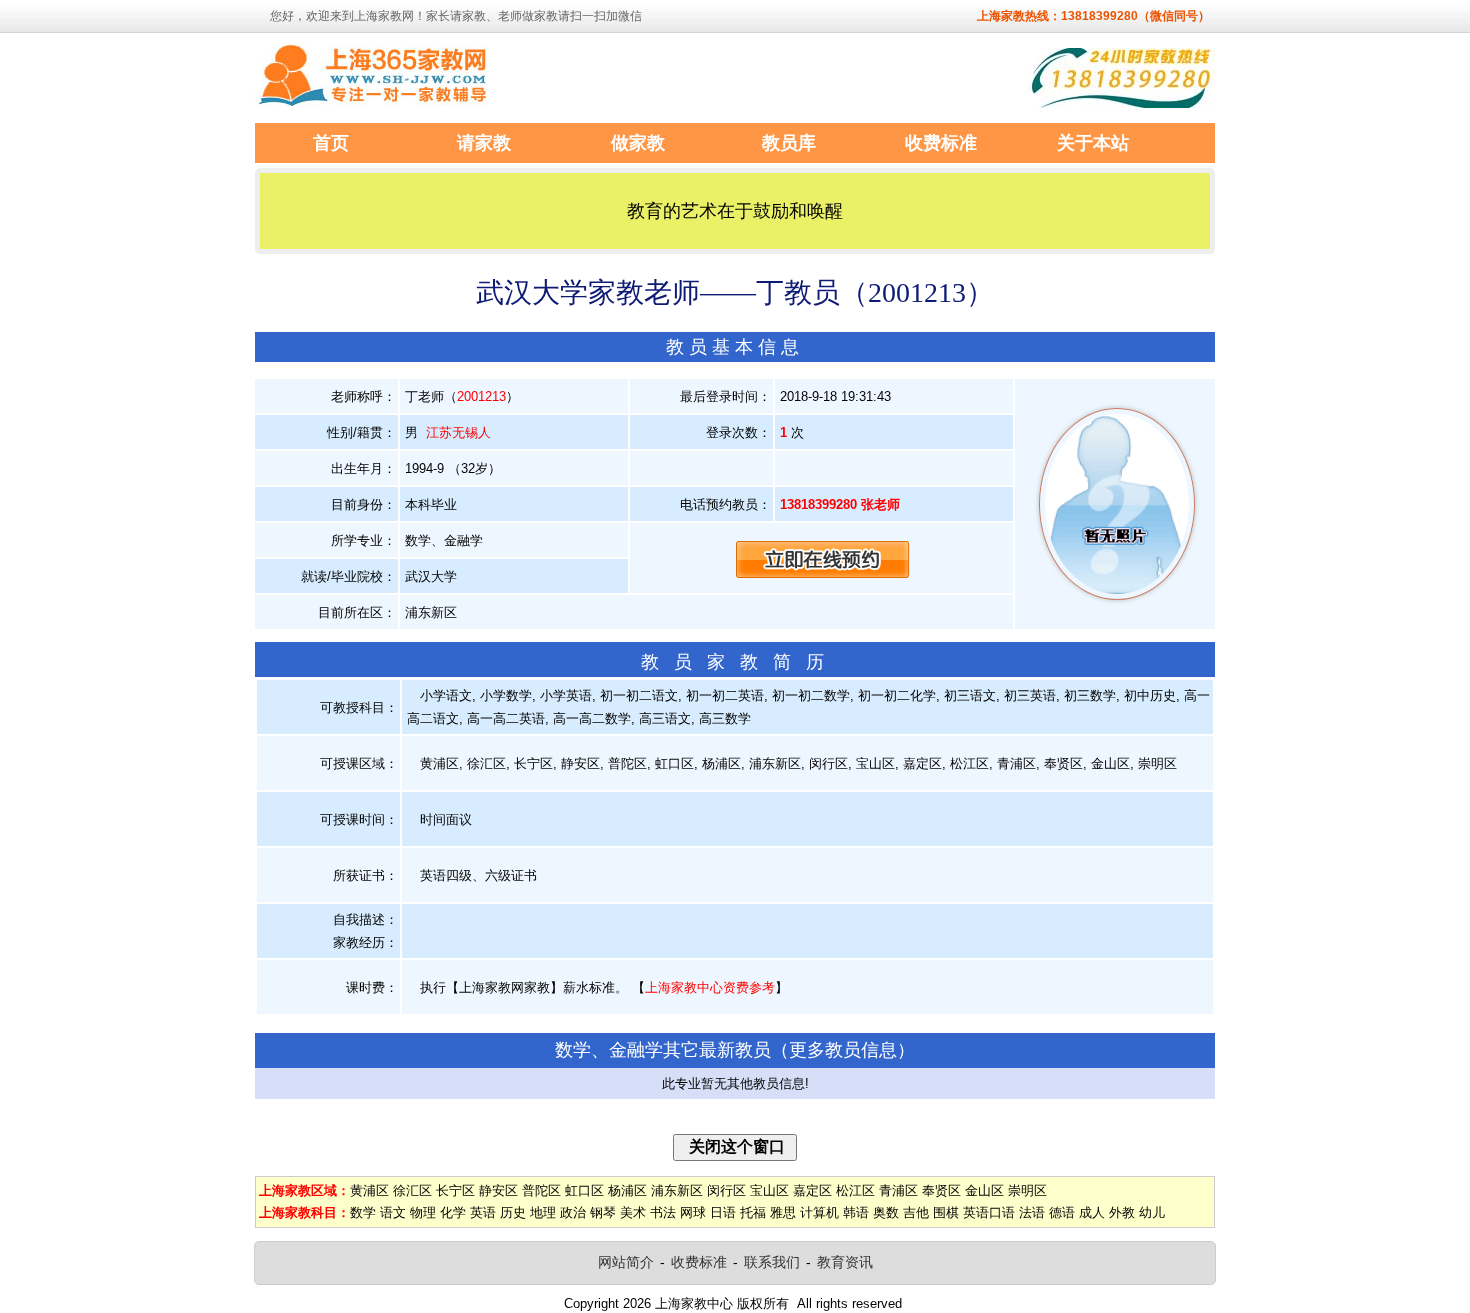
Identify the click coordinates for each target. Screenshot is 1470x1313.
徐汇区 (412, 1190)
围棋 (946, 1212)
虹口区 (584, 1190)
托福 (753, 1212)
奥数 (886, 1212)
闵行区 (726, 1190)
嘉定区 (812, 1190)
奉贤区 (941, 1190)
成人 (1092, 1212)
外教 (1122, 1212)
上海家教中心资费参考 (710, 987)
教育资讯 (845, 1262)
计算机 (819, 1212)
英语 (483, 1212)
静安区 (498, 1190)
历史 (513, 1212)
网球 (693, 1212)
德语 (1062, 1212)
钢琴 (603, 1212)
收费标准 (699, 1262)
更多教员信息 (843, 1050)
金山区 (984, 1190)
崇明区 (1027, 1190)
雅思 (783, 1212)
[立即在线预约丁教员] (823, 558)
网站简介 (626, 1262)
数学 (363, 1212)
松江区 (855, 1190)
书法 (663, 1212)
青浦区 (898, 1190)
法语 (1032, 1212)
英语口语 (989, 1212)
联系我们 (772, 1262)
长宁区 (455, 1190)
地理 (543, 1212)
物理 (423, 1212)
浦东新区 (677, 1190)
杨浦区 (627, 1190)
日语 (723, 1212)
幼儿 (1152, 1212)
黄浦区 (369, 1190)
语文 (393, 1212)
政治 (573, 1212)
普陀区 (541, 1190)
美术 (633, 1212)
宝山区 (769, 1190)
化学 (453, 1212)
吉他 (916, 1212)
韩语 (856, 1212)
